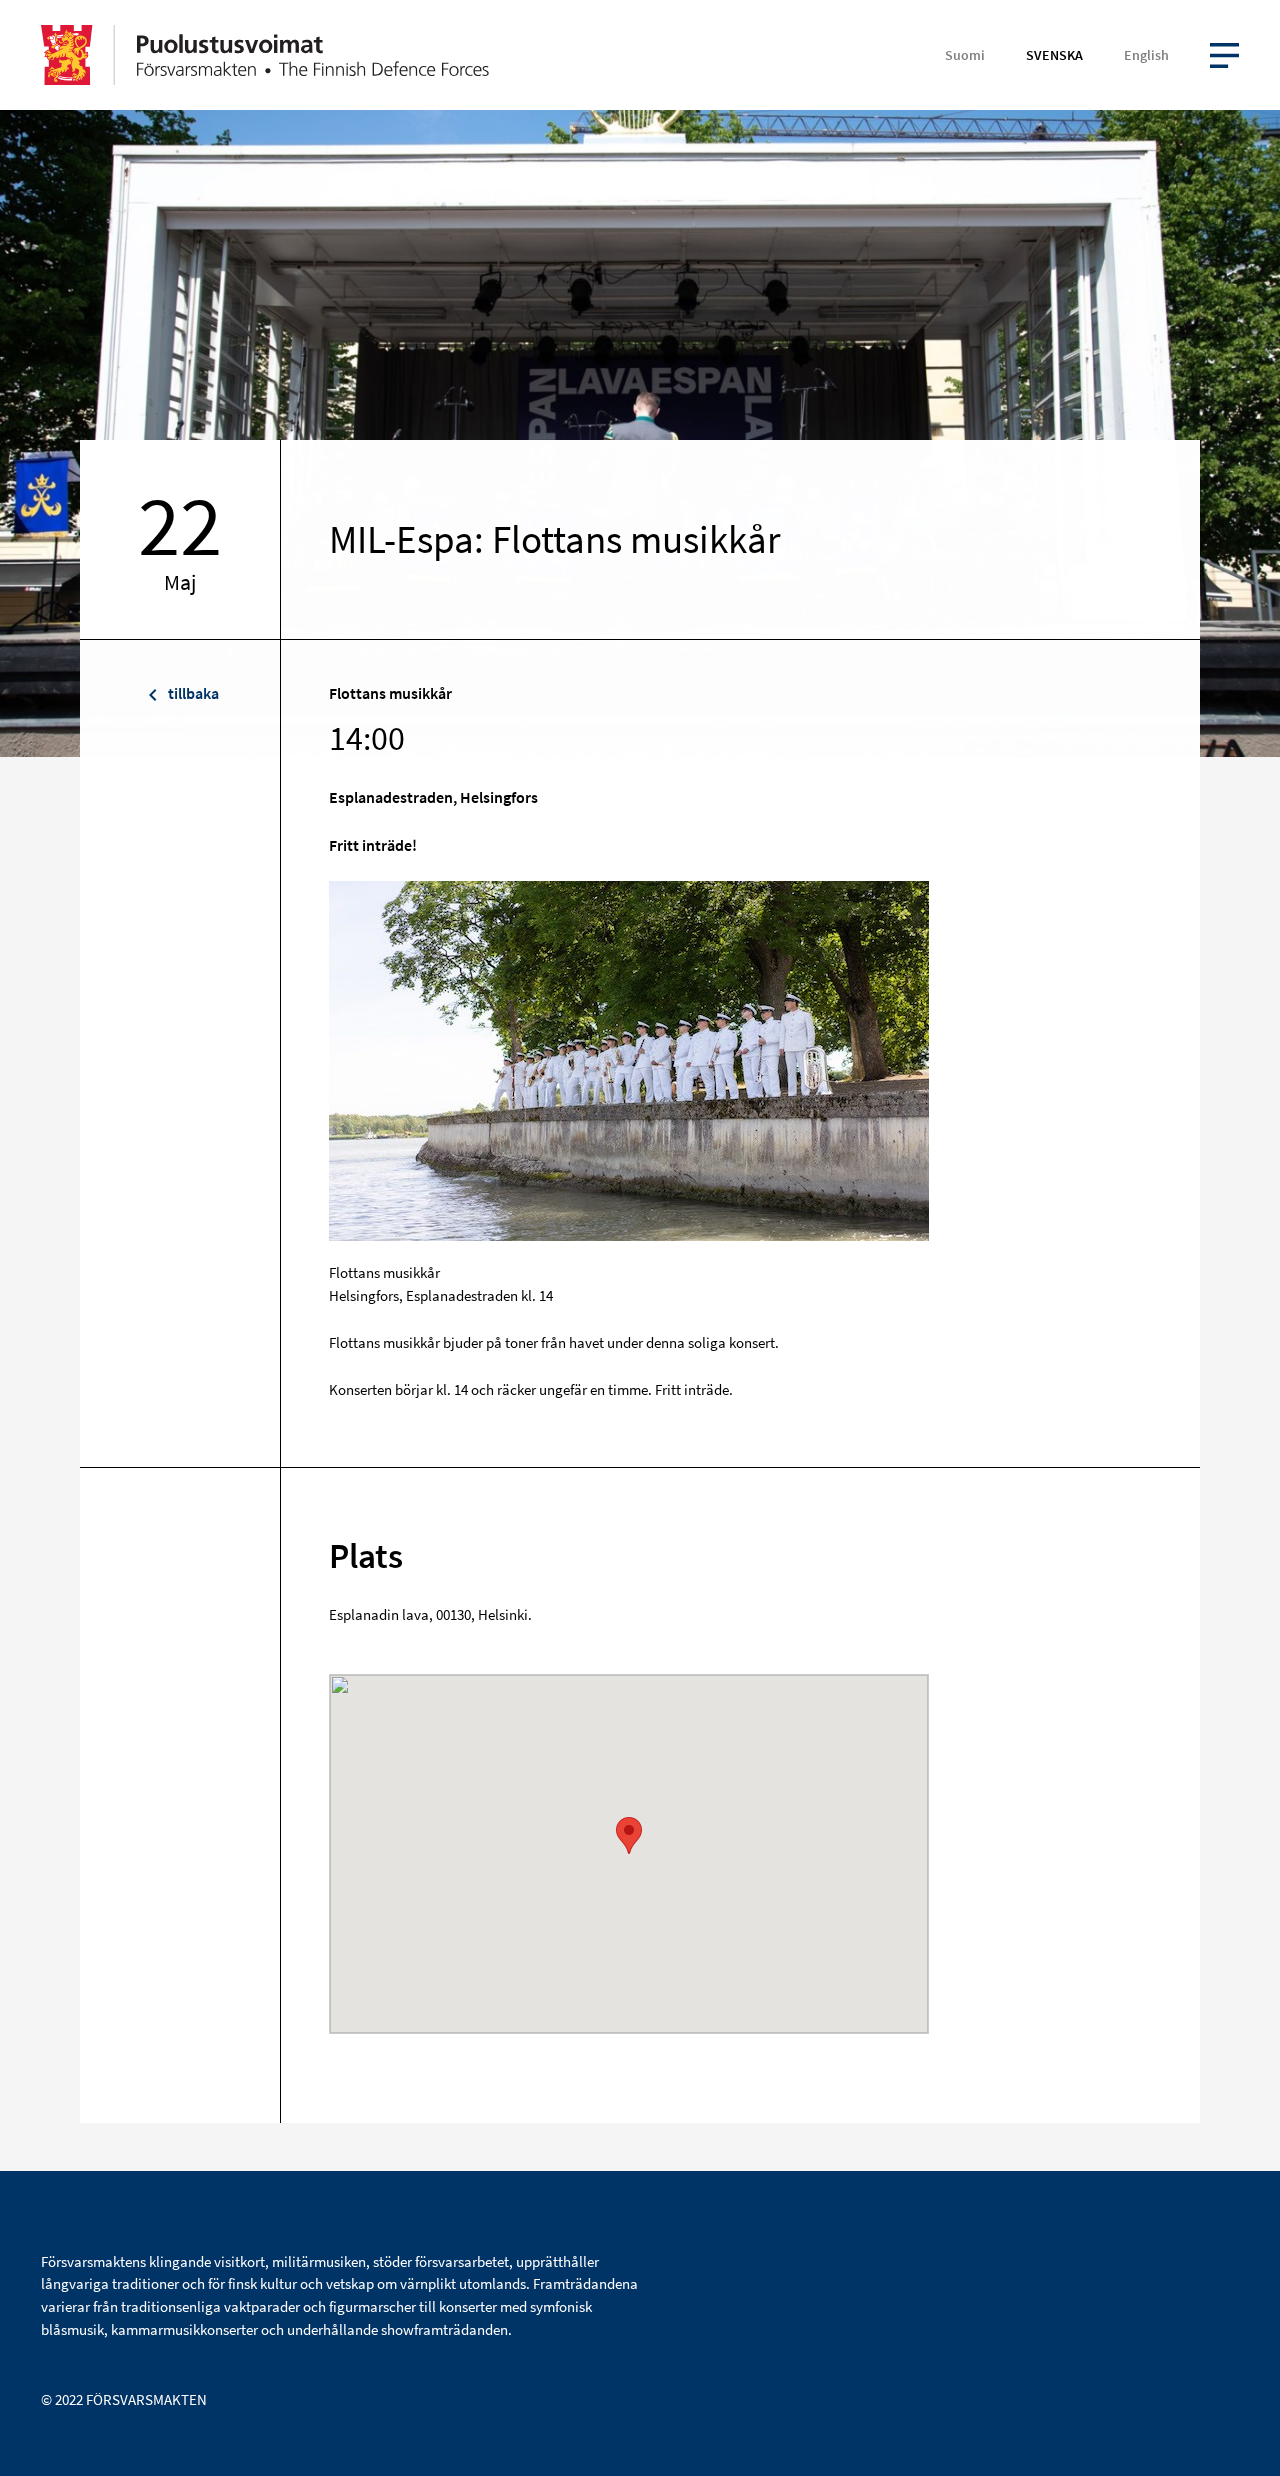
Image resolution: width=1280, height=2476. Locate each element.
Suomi (965, 55)
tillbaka (192, 693)
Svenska (1054, 55)
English (1146, 55)
